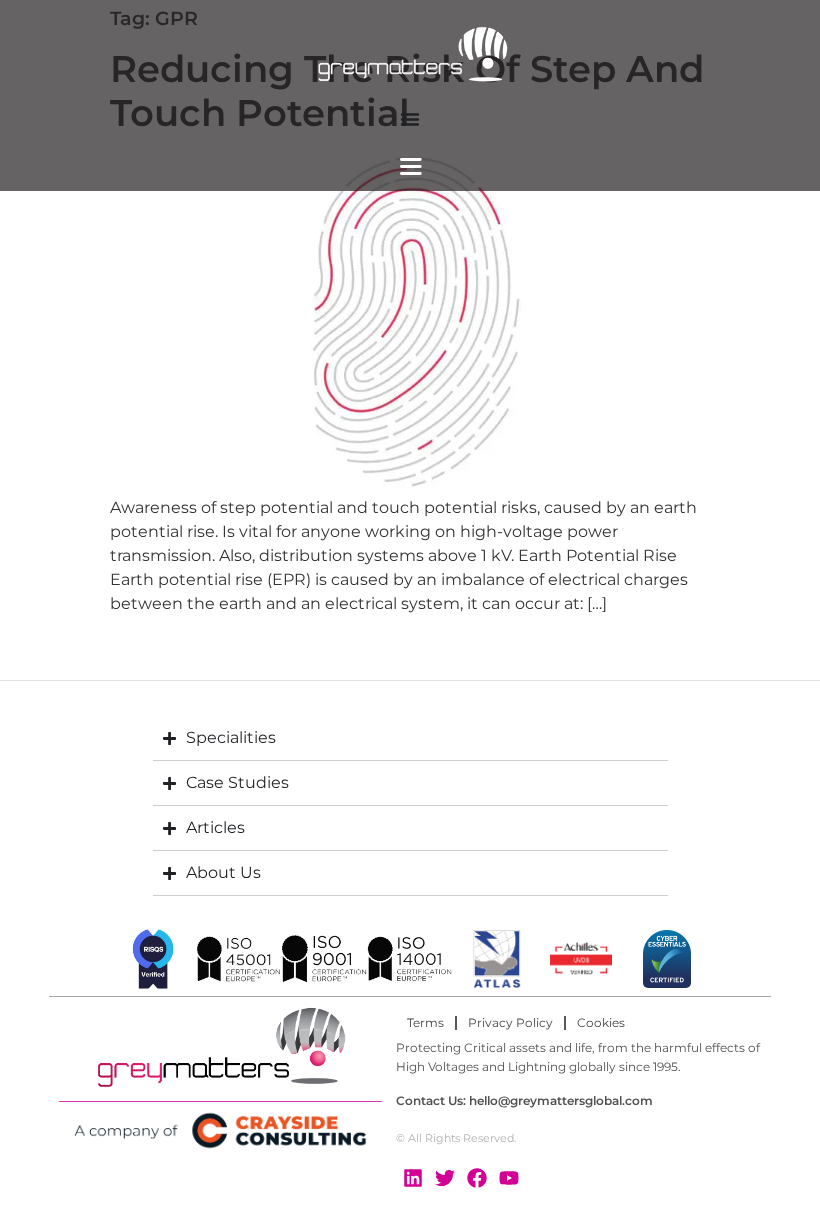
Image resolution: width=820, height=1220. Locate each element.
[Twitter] (445, 1178)
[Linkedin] (413, 1178)
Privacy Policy (510, 1022)
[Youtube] (509, 1178)
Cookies (601, 1022)
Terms (425, 1022)
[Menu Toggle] (410, 119)
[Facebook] (477, 1178)
